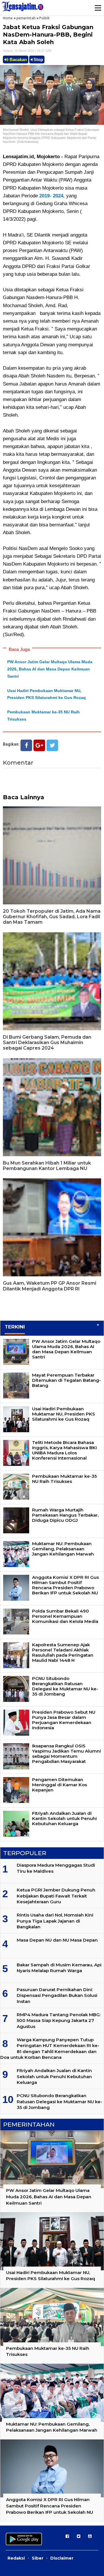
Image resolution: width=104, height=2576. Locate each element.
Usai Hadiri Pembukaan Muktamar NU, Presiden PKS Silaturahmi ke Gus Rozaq (64, 1414)
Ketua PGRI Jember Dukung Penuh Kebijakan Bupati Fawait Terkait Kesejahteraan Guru (56, 1896)
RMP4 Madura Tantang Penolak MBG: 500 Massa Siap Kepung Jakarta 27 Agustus (59, 2021)
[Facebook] (26, 745)
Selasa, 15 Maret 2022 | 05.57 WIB (27, 51)
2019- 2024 (51, 196)
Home (8, 18)
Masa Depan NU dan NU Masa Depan (57, 1940)
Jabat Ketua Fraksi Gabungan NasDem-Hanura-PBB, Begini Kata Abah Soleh (48, 35)
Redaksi (16, 2558)
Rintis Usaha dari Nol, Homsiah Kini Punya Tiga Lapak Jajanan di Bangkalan (55, 1921)
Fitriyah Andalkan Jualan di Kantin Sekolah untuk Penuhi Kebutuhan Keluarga (64, 1818)
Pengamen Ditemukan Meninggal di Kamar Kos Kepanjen (60, 1785)
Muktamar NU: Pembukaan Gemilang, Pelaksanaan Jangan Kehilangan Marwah (63, 1549)
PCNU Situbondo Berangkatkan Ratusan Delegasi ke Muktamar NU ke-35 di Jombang (65, 1686)
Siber (38, 2558)
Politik (44, 18)
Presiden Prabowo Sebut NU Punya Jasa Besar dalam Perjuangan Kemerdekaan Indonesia (64, 1720)
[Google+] (39, 745)
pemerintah (26, 18)
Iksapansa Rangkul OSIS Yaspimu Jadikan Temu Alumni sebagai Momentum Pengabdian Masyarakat (66, 1754)
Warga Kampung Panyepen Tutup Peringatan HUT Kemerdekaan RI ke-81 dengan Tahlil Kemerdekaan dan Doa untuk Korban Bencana (50, 2048)
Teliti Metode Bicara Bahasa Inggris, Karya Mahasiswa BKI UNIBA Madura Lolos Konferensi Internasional (64, 1450)
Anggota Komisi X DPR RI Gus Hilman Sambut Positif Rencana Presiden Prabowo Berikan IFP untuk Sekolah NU (65, 1585)
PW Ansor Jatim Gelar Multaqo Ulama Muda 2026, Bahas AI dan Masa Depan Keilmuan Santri (50, 669)
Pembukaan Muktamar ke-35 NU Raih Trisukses (64, 1479)
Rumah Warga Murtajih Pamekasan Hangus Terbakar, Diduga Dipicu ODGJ (65, 1515)
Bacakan (18, 59)
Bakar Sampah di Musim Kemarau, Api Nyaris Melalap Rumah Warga (59, 1968)
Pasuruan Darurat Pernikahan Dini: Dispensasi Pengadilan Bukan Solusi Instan (57, 1995)
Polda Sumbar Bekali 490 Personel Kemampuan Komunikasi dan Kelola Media (65, 1616)
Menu (98, 8)
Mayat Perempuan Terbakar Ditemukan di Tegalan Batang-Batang (66, 1380)
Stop (38, 59)
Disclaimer (62, 2558)
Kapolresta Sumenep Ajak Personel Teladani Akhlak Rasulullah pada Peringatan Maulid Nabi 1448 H (63, 1652)
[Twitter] (52, 745)
